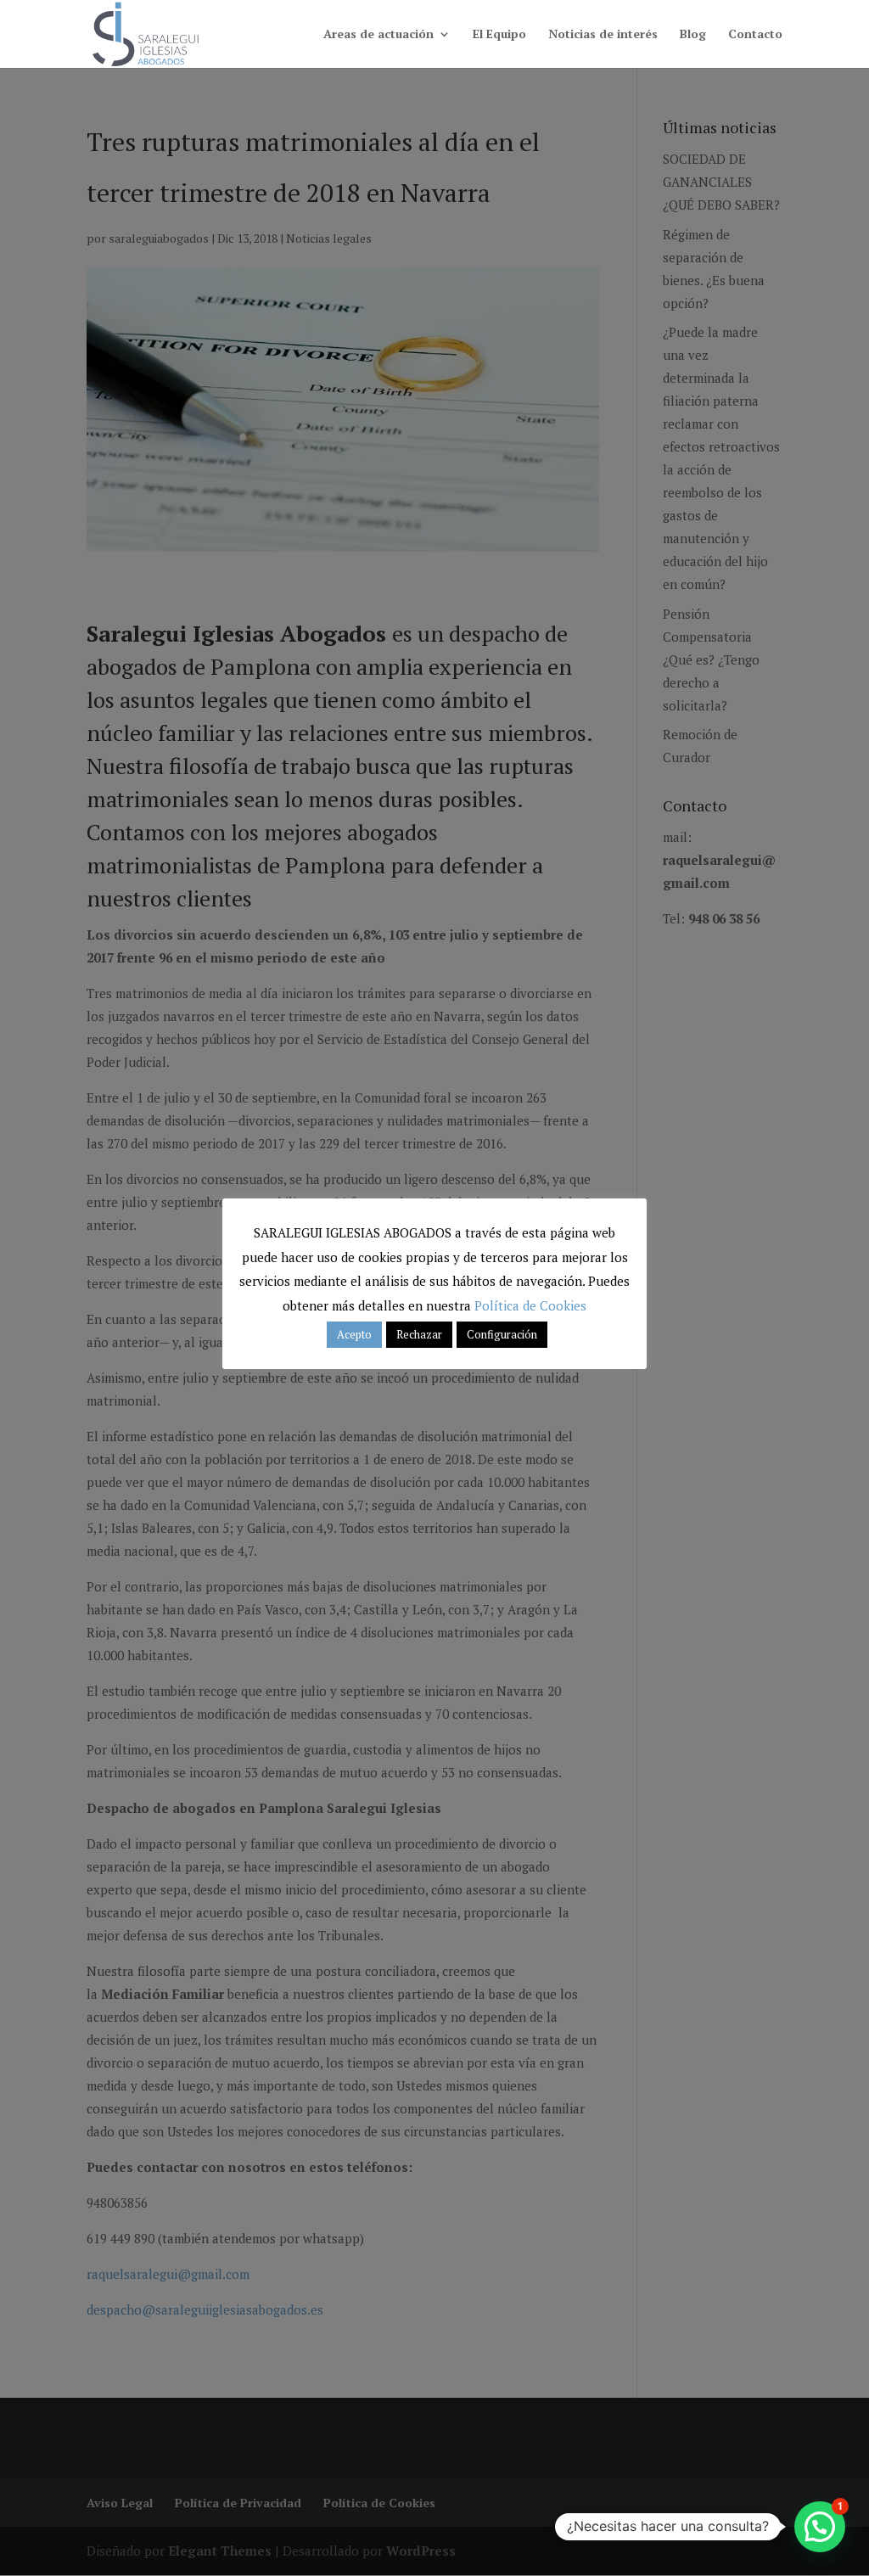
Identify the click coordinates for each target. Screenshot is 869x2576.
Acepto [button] (354, 1334)
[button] (820, 2527)
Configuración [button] (502, 1334)
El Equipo (499, 35)
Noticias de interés (603, 35)
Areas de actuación (378, 35)
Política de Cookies (530, 1305)
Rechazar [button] (419, 1334)
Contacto (755, 35)
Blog (693, 35)
